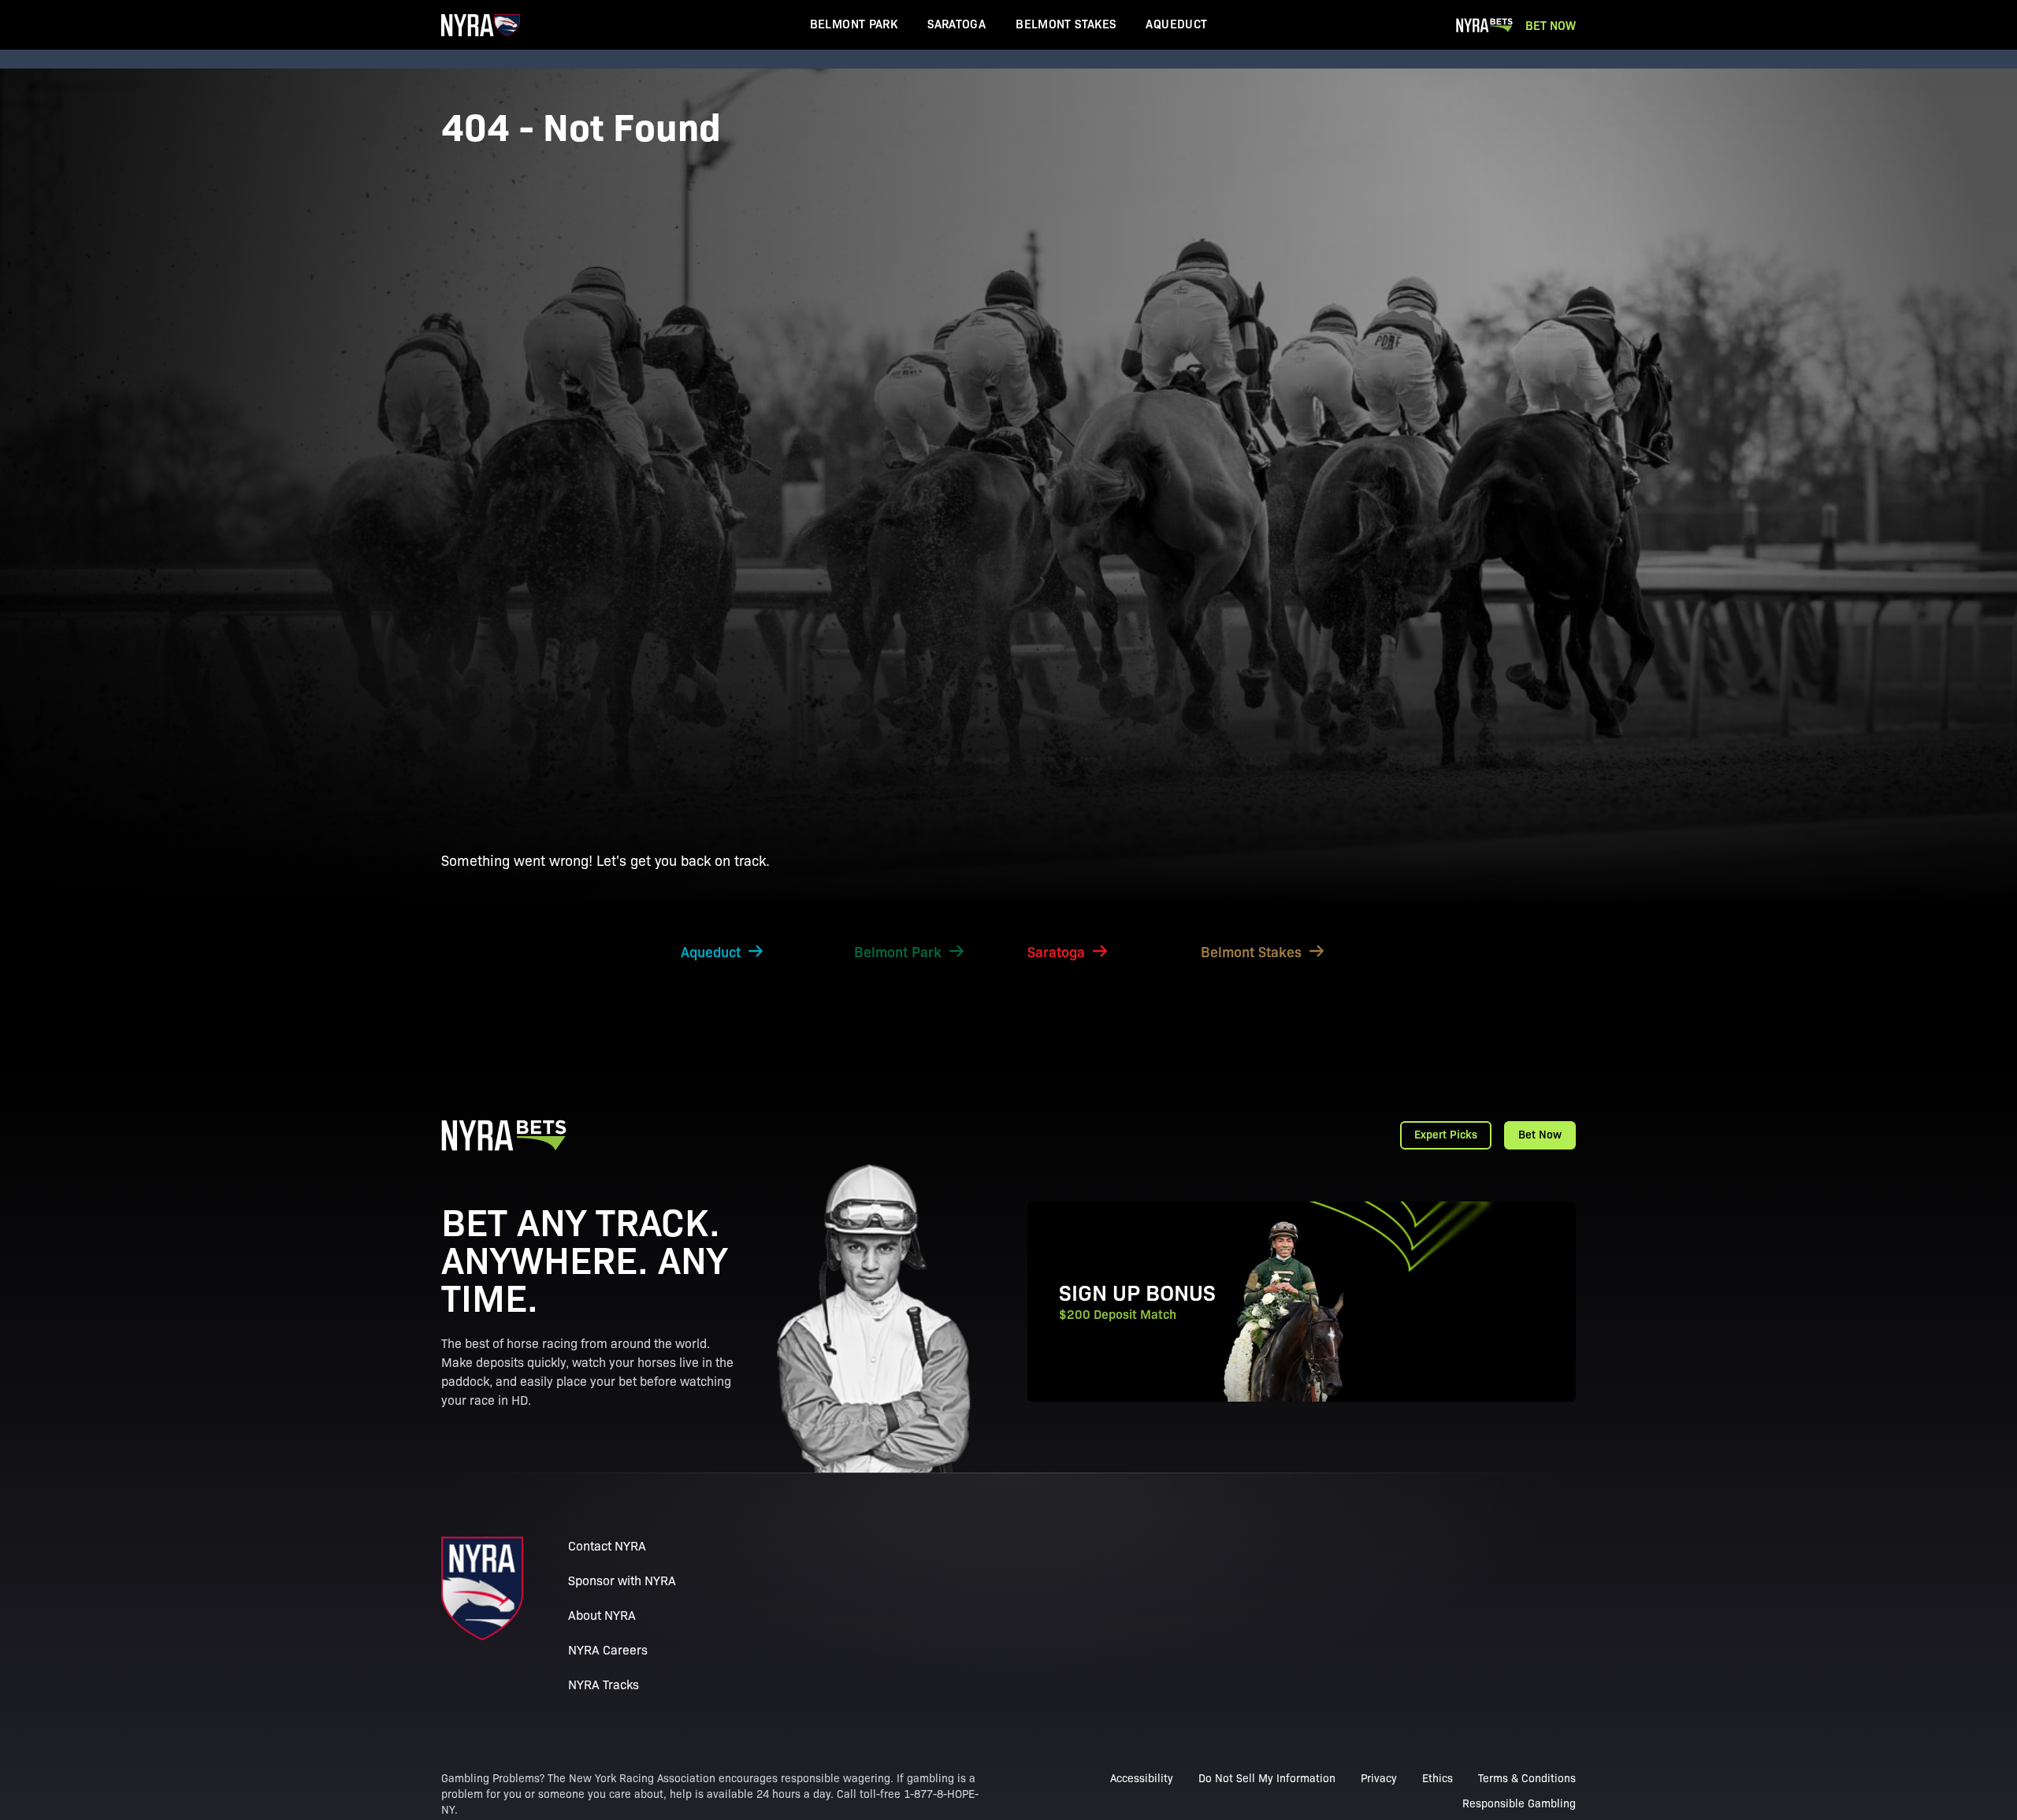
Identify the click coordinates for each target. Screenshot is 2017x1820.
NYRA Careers (608, 1649)
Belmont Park (854, 23)
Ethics (1438, 1777)
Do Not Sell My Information (1267, 1777)
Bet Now (1551, 25)
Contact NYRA (607, 1545)
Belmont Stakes (1066, 23)
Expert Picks (1446, 1134)
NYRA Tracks (604, 1684)
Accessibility (1142, 1777)
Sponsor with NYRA (622, 1580)
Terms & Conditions (1527, 1777)
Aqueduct (1176, 23)
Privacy (1379, 1777)
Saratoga (956, 23)
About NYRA (602, 1615)
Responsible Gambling (1519, 1803)
